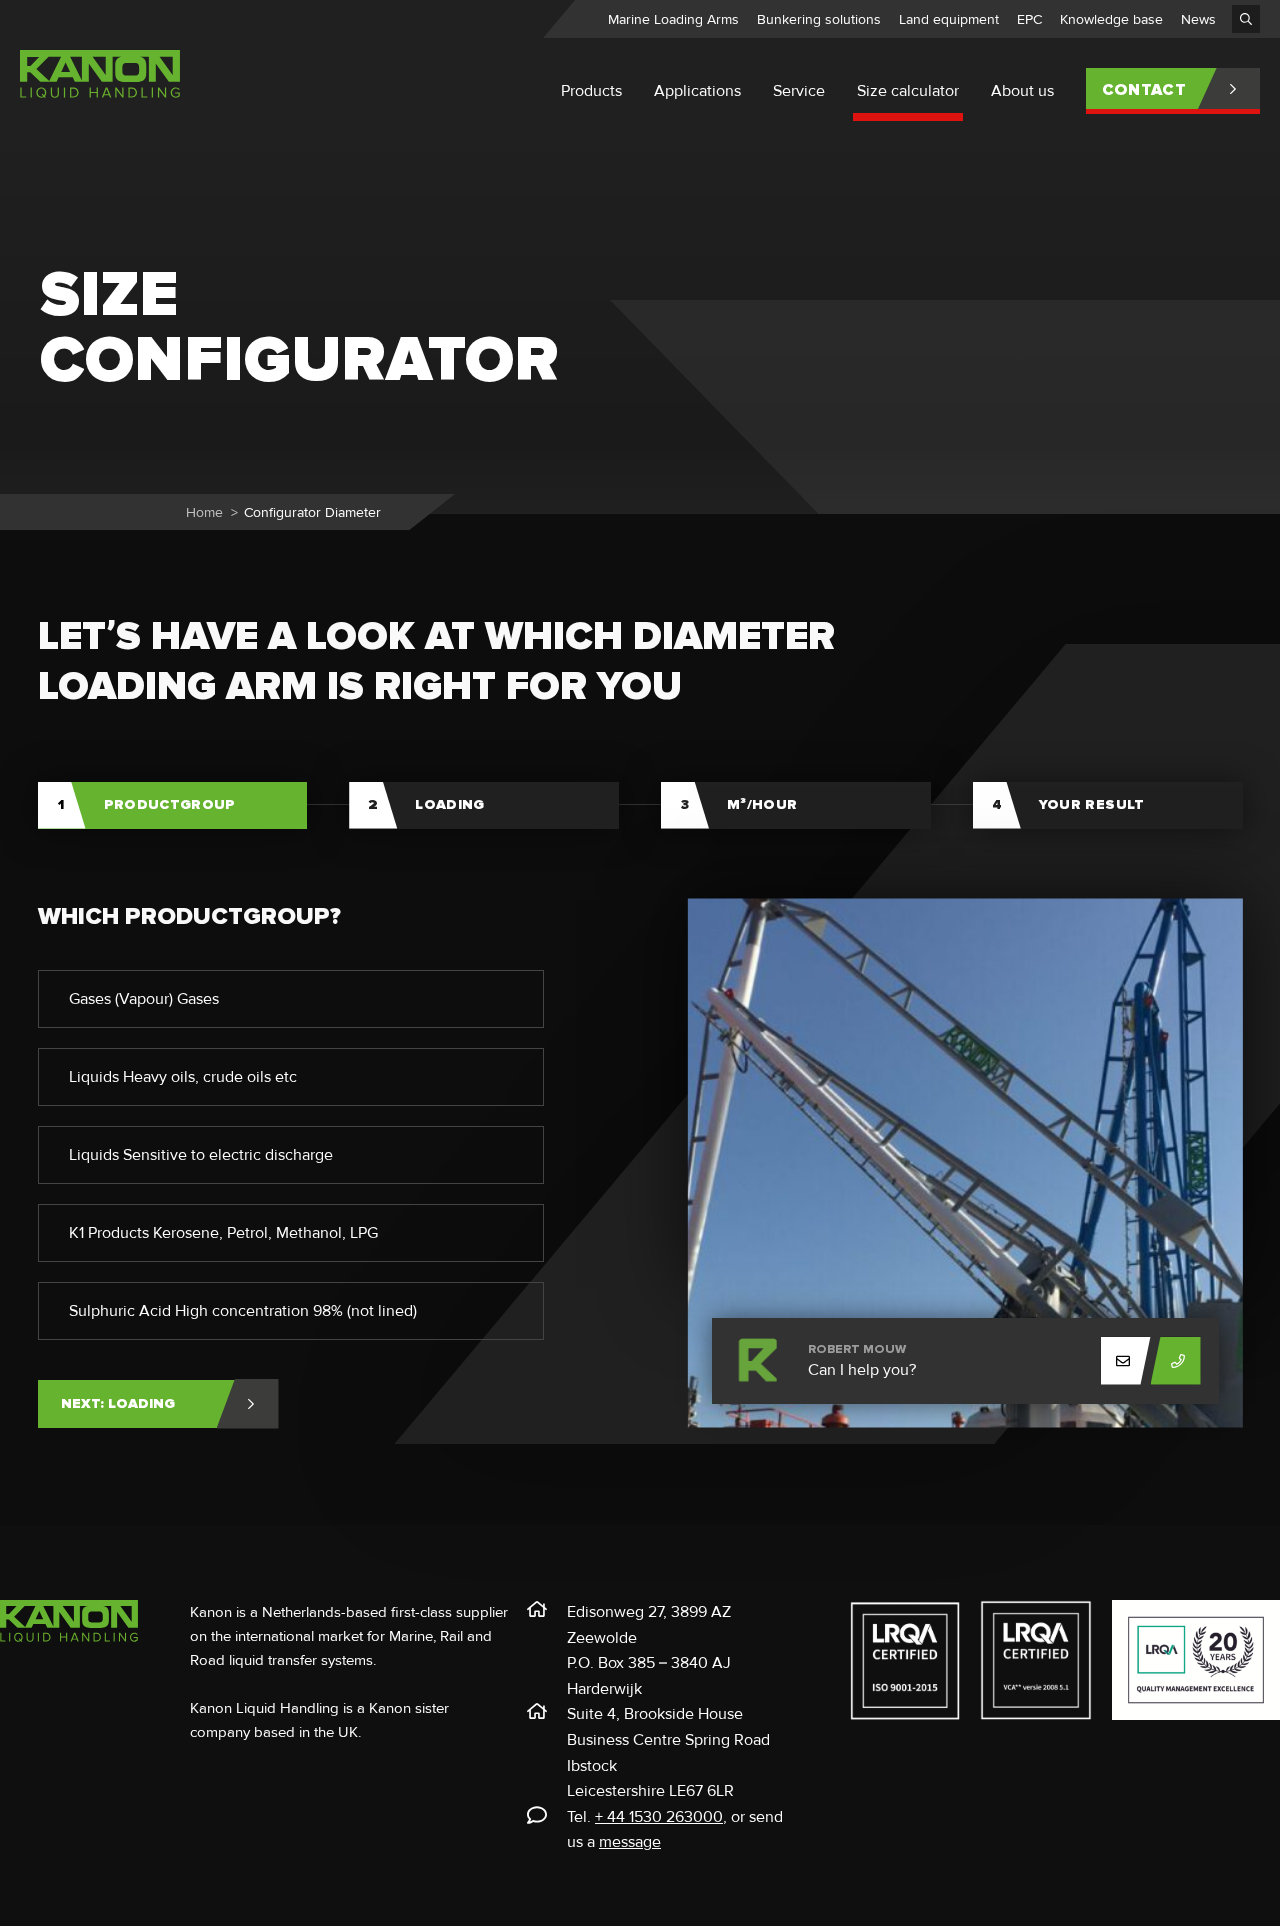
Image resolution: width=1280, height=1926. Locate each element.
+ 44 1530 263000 (659, 1817)
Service (799, 91)
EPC (1029, 19)
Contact (1144, 90)
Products (591, 91)
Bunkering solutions (819, 19)
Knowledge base (1111, 19)
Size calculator (908, 91)
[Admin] (1246, 19)
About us (1022, 91)
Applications (697, 91)
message (630, 1842)
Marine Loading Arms (673, 19)
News (1198, 19)
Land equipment (949, 19)
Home (204, 512)
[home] (100, 102)
